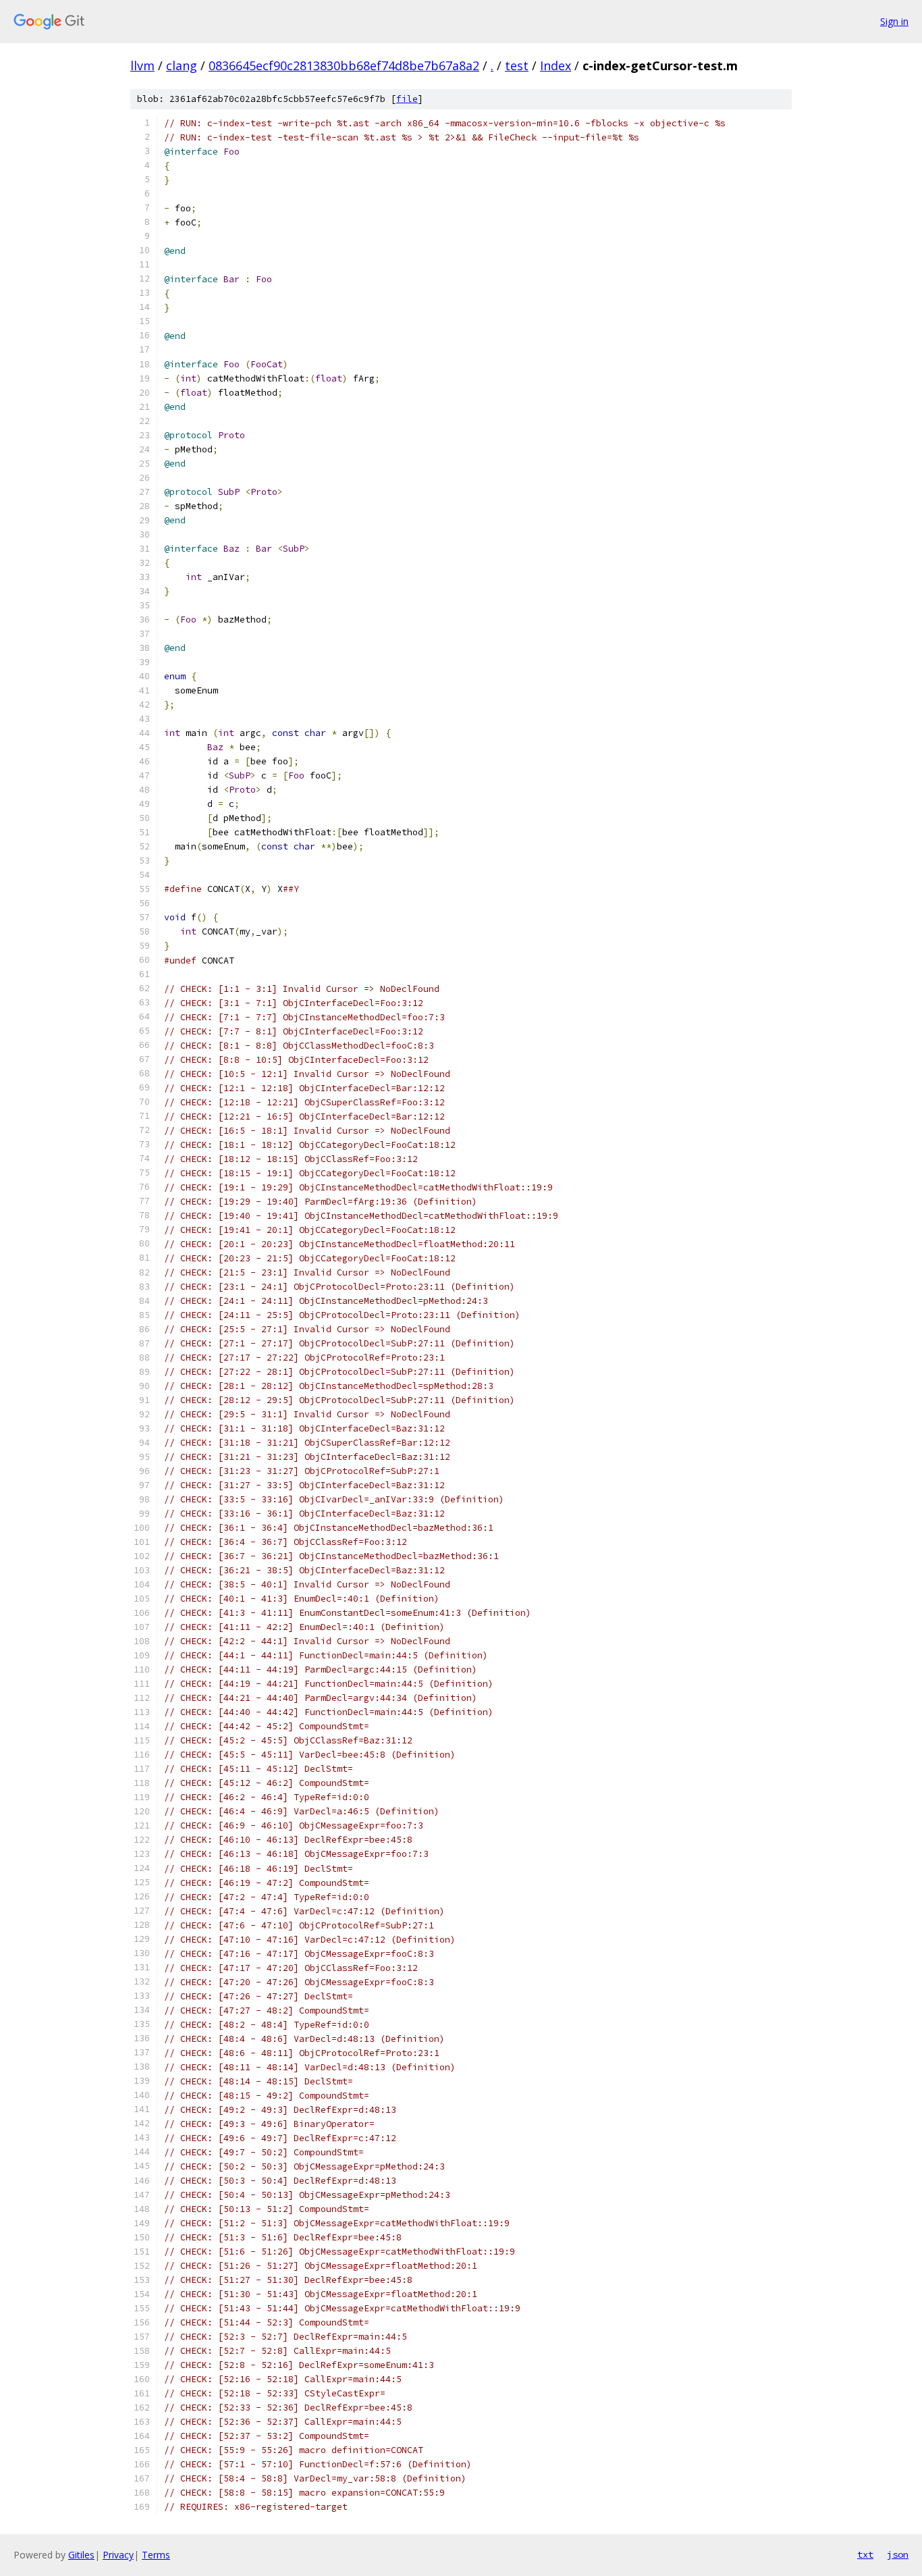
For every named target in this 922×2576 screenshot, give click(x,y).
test (517, 65)
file (407, 99)
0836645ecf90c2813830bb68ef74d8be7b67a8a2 (344, 65)
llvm (142, 65)
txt (865, 2554)
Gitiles (81, 2555)
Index (555, 65)
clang (182, 65)
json (898, 2554)
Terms (156, 2555)
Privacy (118, 2555)
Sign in (894, 21)
